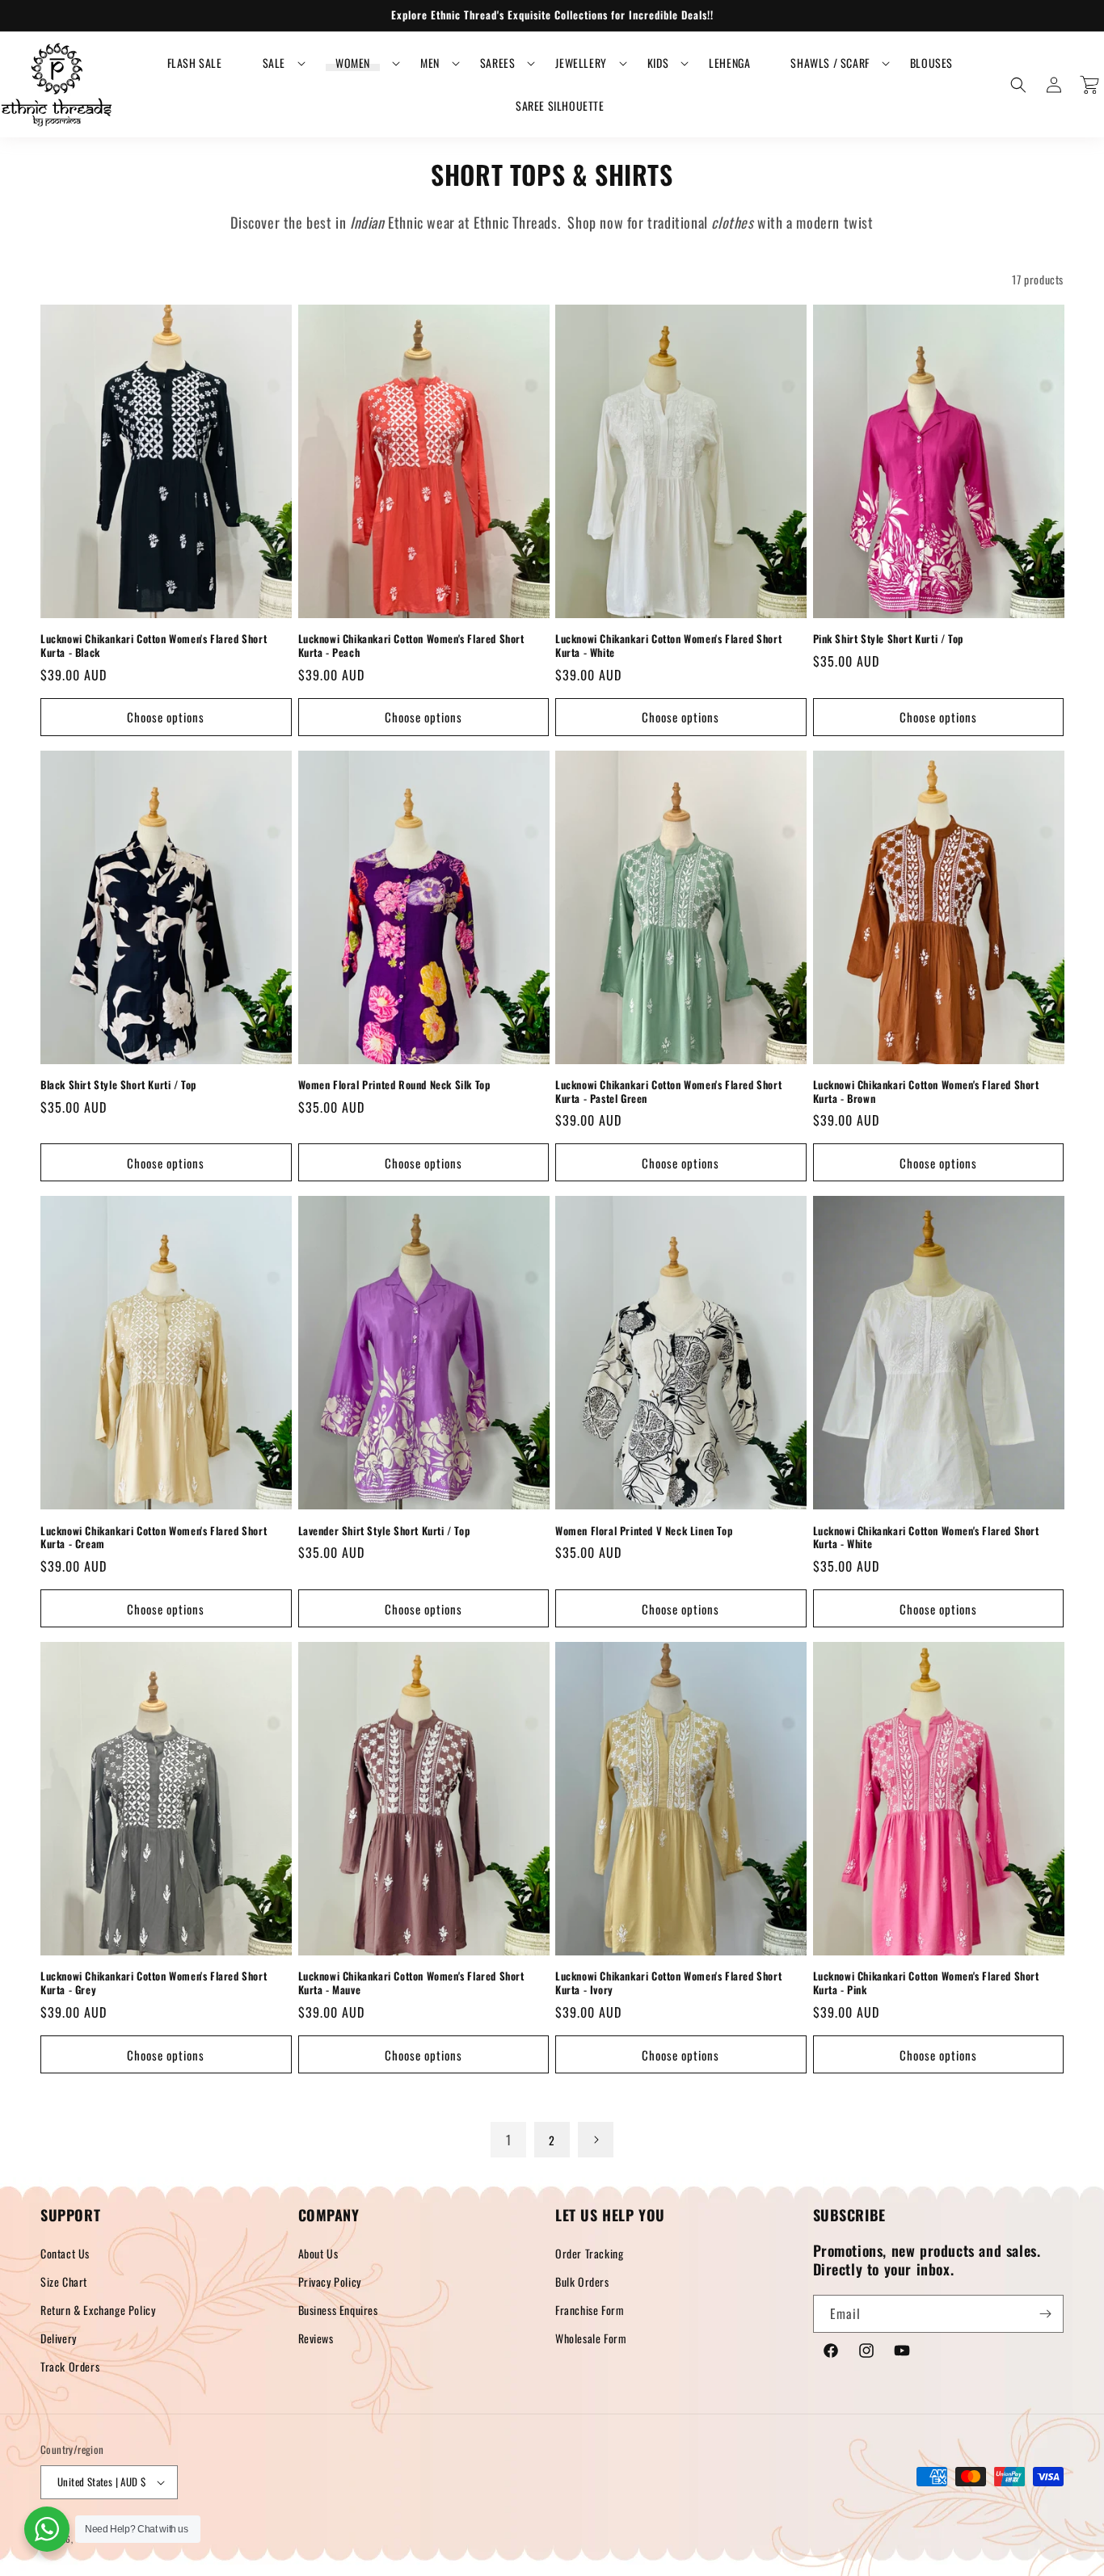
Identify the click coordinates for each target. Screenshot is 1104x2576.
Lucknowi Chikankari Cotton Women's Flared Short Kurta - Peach (411, 646)
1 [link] (509, 2140)
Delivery (59, 2338)
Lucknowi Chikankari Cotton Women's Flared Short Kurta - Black (154, 646)
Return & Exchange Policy (98, 2310)
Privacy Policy (330, 2281)
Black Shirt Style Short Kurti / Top (118, 1085)
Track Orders (70, 2366)
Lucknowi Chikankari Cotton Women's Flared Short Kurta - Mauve (411, 1983)
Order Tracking (589, 2253)
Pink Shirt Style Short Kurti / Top (888, 639)
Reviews (316, 2338)
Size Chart (64, 2281)
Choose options (166, 717)
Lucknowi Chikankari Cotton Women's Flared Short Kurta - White (668, 646)
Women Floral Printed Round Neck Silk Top (394, 1085)
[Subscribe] (1045, 2314)
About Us (318, 2253)
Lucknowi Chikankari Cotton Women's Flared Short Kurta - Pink (926, 1983)
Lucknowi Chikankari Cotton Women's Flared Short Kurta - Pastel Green (668, 1092)
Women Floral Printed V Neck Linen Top (644, 1531)
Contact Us (65, 2253)
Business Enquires (338, 2310)
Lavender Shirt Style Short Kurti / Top (384, 1531)
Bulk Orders (582, 2281)
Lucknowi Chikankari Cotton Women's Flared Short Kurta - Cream (154, 1538)
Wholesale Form (591, 2338)
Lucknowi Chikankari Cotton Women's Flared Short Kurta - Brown (926, 1092)
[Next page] (596, 2140)
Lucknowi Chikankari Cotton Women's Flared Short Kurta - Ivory (668, 1983)
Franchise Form (590, 2310)
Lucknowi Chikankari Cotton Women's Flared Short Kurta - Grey (154, 1983)
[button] (274, 63)
